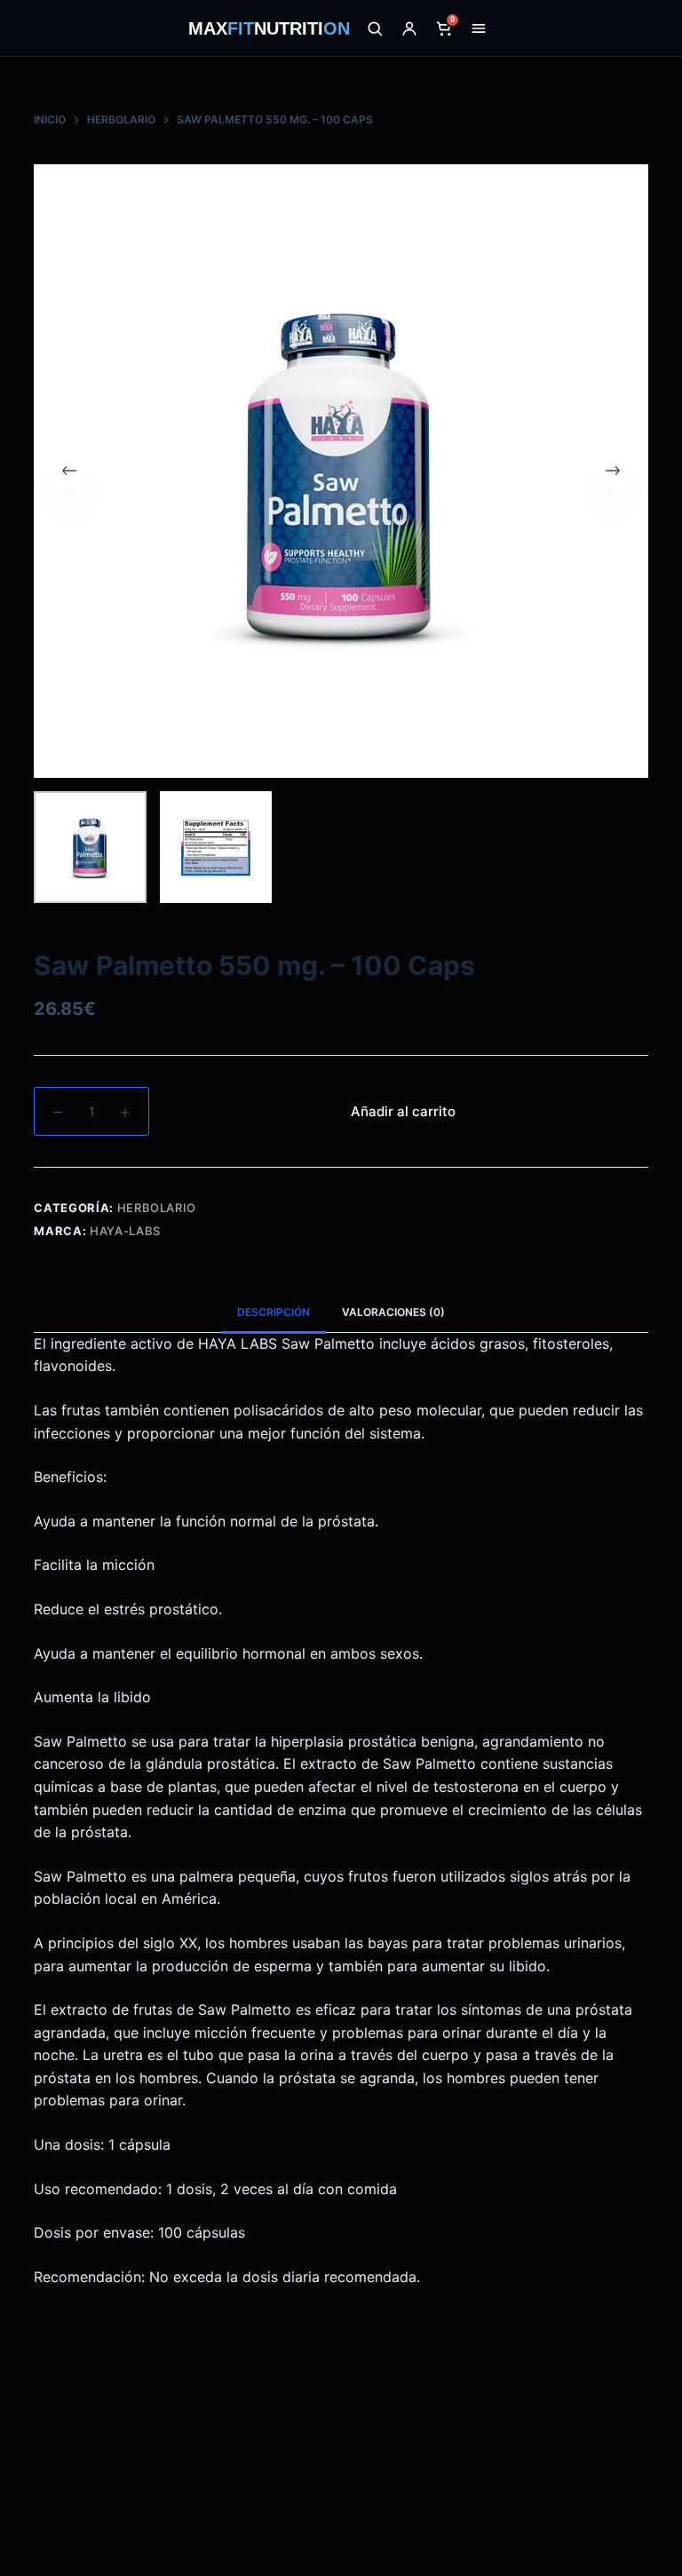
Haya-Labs (125, 1231)
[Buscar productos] (375, 28)
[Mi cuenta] (409, 28)
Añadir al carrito (403, 1111)
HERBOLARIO (157, 1208)
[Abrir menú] (479, 28)
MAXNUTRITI (269, 28)
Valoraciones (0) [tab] (393, 1312)
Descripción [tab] (274, 1312)
